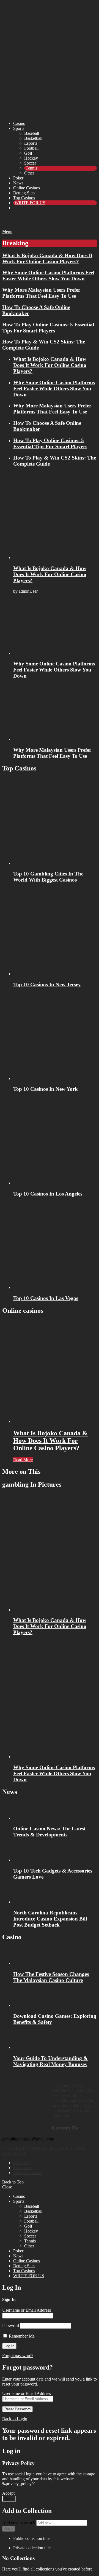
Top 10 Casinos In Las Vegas (46, 1298)
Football (31, 148)
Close (7, 2187)
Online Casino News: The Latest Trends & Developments (49, 1832)
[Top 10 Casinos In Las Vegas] (55, 1246)
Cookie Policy (22, 2168)
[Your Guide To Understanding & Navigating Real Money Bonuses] (55, 2040)
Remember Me (21, 2336)
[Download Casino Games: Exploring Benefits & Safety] (55, 1998)
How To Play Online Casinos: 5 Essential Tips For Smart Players (48, 328)
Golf (28, 153)
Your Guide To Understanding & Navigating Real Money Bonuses (50, 2061)
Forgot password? (18, 2356)
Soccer (30, 163)
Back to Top (13, 2182)
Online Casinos (27, 188)
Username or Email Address (27, 2310)
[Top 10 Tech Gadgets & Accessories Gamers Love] (55, 1853)
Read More (23, 1460)
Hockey (31, 158)
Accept (8, 2493)
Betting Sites (24, 193)
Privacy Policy (23, 2163)
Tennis (31, 168)
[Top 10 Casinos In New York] (55, 1037)
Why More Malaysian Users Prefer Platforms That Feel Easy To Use (41, 293)
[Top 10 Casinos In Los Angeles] (55, 1141)
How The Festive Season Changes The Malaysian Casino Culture (51, 1977)
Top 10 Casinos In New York (46, 1089)
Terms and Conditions (28, 2173)
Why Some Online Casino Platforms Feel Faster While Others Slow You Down (48, 276)
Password (11, 2326)
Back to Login (15, 2419)
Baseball (32, 133)
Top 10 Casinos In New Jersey (47, 985)
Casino (19, 123)
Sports (19, 128)
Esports (31, 143)
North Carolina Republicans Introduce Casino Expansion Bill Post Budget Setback (50, 1919)
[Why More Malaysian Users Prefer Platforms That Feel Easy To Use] (55, 713)
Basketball (33, 138)
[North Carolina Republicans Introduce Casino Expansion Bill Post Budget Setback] (55, 1895)
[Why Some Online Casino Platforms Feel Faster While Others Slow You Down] (55, 627)
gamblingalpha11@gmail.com (28, 2139)
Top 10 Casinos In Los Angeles (48, 1194)
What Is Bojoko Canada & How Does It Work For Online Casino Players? (47, 258)
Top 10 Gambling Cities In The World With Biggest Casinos (48, 877)
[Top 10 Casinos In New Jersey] (55, 932)
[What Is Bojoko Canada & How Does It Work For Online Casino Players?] (55, 516)
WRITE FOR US (30, 203)
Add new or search (19, 2523)
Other (29, 173)
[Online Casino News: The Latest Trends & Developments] (55, 1811)
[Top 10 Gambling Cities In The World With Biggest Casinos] (55, 822)
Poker (18, 178)
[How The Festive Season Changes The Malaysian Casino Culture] (55, 1956)
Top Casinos (24, 198)
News (18, 183)
